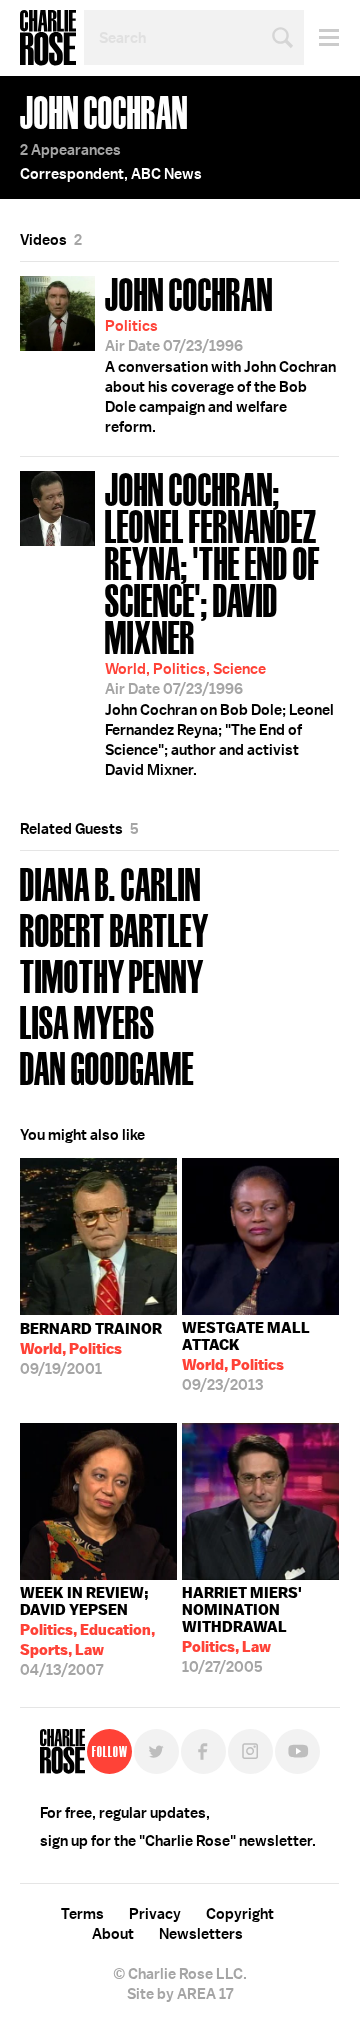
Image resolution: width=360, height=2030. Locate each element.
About (113, 1934)
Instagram (250, 1751)
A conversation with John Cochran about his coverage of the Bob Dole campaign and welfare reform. (220, 353)
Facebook (203, 1751)
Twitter (156, 1751)
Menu (321, 37)
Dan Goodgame (107, 1066)
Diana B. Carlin (110, 882)
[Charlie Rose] (62, 1751)
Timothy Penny (112, 974)
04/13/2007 (87, 1631)
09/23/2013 (246, 1356)
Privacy (155, 1914)
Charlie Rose (48, 38)
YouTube (297, 1751)
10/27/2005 (242, 1630)
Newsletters (201, 1934)
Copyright (240, 1914)
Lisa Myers (87, 1020)
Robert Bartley (114, 928)
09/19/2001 (91, 1349)
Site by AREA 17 (180, 1994)
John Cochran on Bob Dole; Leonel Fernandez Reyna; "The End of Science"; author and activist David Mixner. (219, 622)
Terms (82, 1914)
